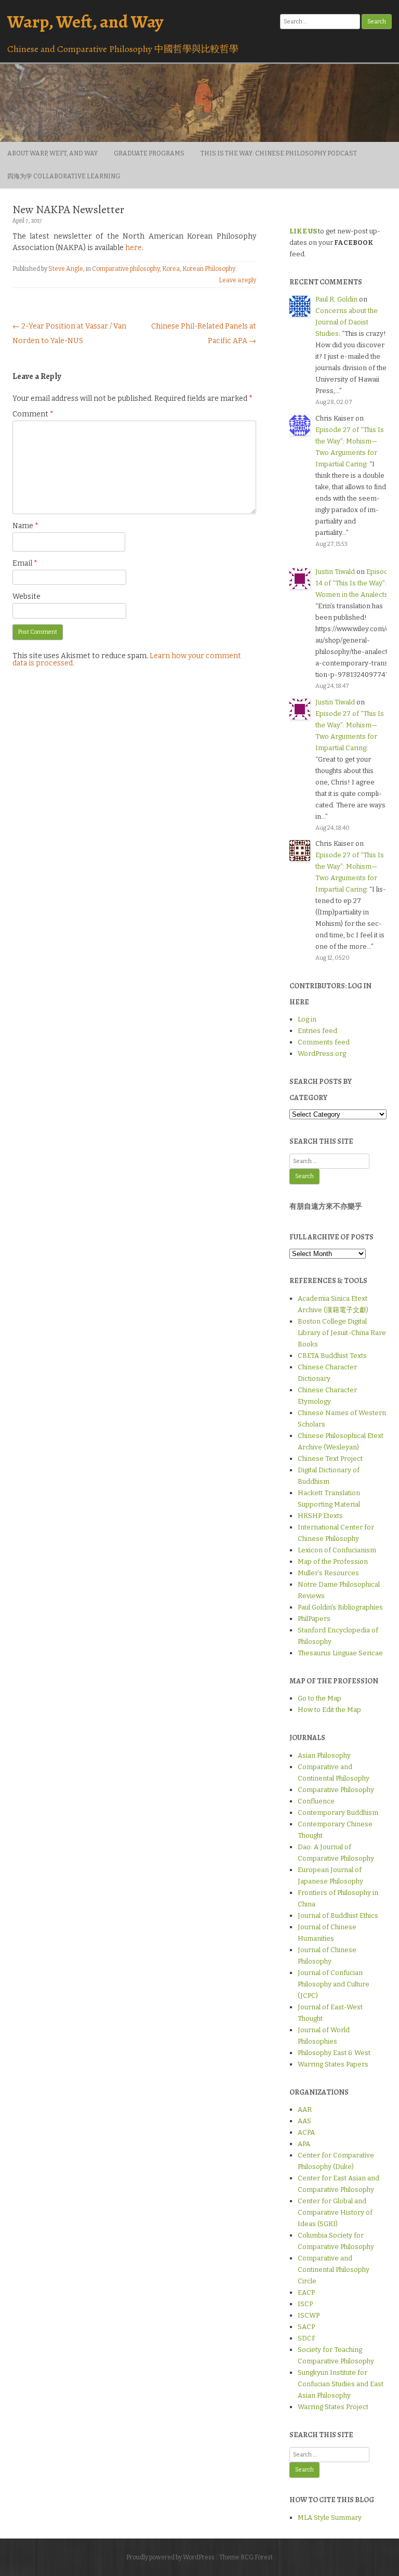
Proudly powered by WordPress (170, 2557)
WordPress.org (322, 1054)
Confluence (316, 1801)
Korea (171, 269)
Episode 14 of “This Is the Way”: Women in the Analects (354, 583)
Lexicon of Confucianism (337, 1550)
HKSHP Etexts (320, 1516)
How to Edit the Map (329, 1710)
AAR (305, 2109)
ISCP (305, 2304)
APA (304, 2144)
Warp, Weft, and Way (85, 22)
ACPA (306, 2132)
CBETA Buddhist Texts (332, 1356)
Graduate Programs (149, 153)
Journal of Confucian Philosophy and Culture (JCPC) (334, 1984)
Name (25, 526)
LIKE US (303, 231)
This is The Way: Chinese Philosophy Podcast (279, 153)
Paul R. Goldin (336, 299)
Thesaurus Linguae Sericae (340, 1653)
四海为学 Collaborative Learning (64, 176)
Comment (33, 414)
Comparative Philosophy (336, 1790)
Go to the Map (320, 1698)
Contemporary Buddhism (338, 1813)
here (134, 248)
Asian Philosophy (324, 1755)
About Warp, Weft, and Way (52, 153)
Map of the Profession (333, 1561)
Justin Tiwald (335, 572)
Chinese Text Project (330, 1459)
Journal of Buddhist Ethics (338, 1915)
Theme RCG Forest (246, 2557)
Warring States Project (333, 2407)
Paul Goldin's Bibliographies (340, 1607)
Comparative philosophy (126, 269)
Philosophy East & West (334, 2053)
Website (26, 597)
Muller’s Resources (328, 1573)
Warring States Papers (333, 2064)
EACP (306, 2292)
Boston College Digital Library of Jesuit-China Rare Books (342, 1333)
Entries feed (317, 1031)
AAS (304, 2121)
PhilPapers (314, 1619)
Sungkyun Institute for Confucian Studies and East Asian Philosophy (341, 2384)
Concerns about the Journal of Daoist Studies (347, 322)
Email (25, 563)
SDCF (307, 2338)
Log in (307, 1019)
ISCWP (309, 2315)
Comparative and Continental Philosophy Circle (334, 2270)
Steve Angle (66, 269)
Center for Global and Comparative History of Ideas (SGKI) (335, 2212)
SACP (306, 2327)
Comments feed (324, 1042)
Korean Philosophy (209, 269)
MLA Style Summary (330, 2518)
